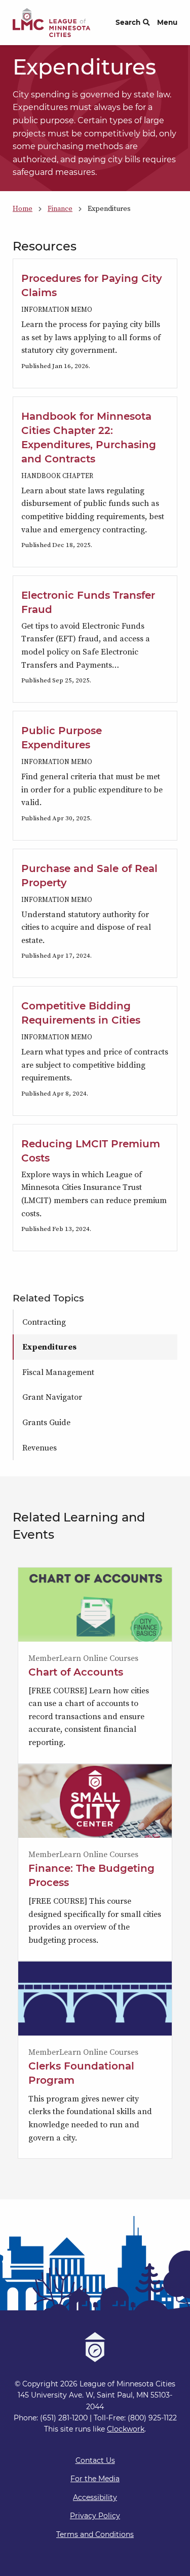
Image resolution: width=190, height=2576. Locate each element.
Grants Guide (46, 1422)
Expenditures (49, 1347)
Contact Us (95, 2460)
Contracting (44, 1322)
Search (128, 22)
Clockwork (126, 2429)
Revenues (40, 1447)
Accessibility (95, 2497)
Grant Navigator (52, 1397)
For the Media (95, 2479)
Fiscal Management (58, 1372)
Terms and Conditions (95, 2534)
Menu (167, 22)
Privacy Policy (95, 2516)
